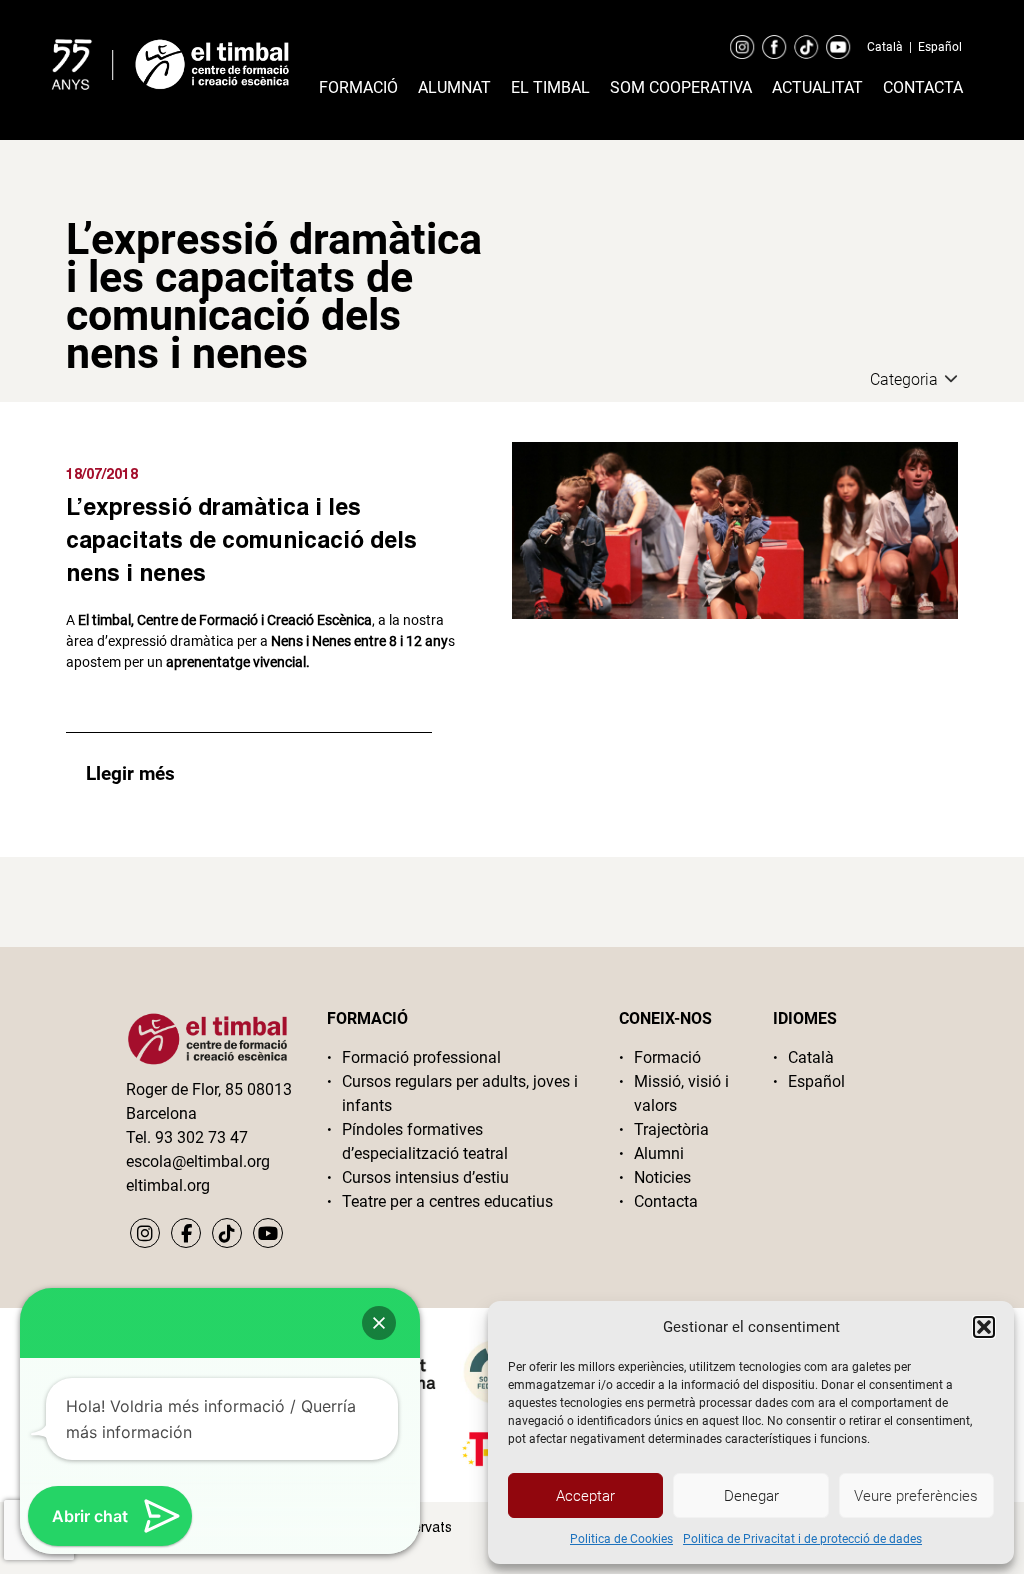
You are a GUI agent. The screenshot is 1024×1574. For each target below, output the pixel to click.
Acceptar (585, 1496)
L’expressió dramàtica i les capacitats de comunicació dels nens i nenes (241, 539)
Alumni (659, 1153)
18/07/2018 (102, 473)
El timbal (550, 87)
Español (940, 47)
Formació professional (421, 1057)
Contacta (923, 87)
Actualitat (817, 87)
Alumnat (454, 87)
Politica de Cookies (621, 1539)
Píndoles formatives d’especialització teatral (425, 1141)
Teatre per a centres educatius (447, 1201)
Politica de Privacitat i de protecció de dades (802, 1539)
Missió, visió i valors (681, 1093)
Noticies (662, 1177)
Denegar (751, 1496)
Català (885, 47)
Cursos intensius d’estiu (425, 1177)
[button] (984, 1327)
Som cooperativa (681, 87)
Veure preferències (916, 1496)
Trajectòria (671, 1129)
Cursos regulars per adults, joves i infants (460, 1093)
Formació (358, 87)
